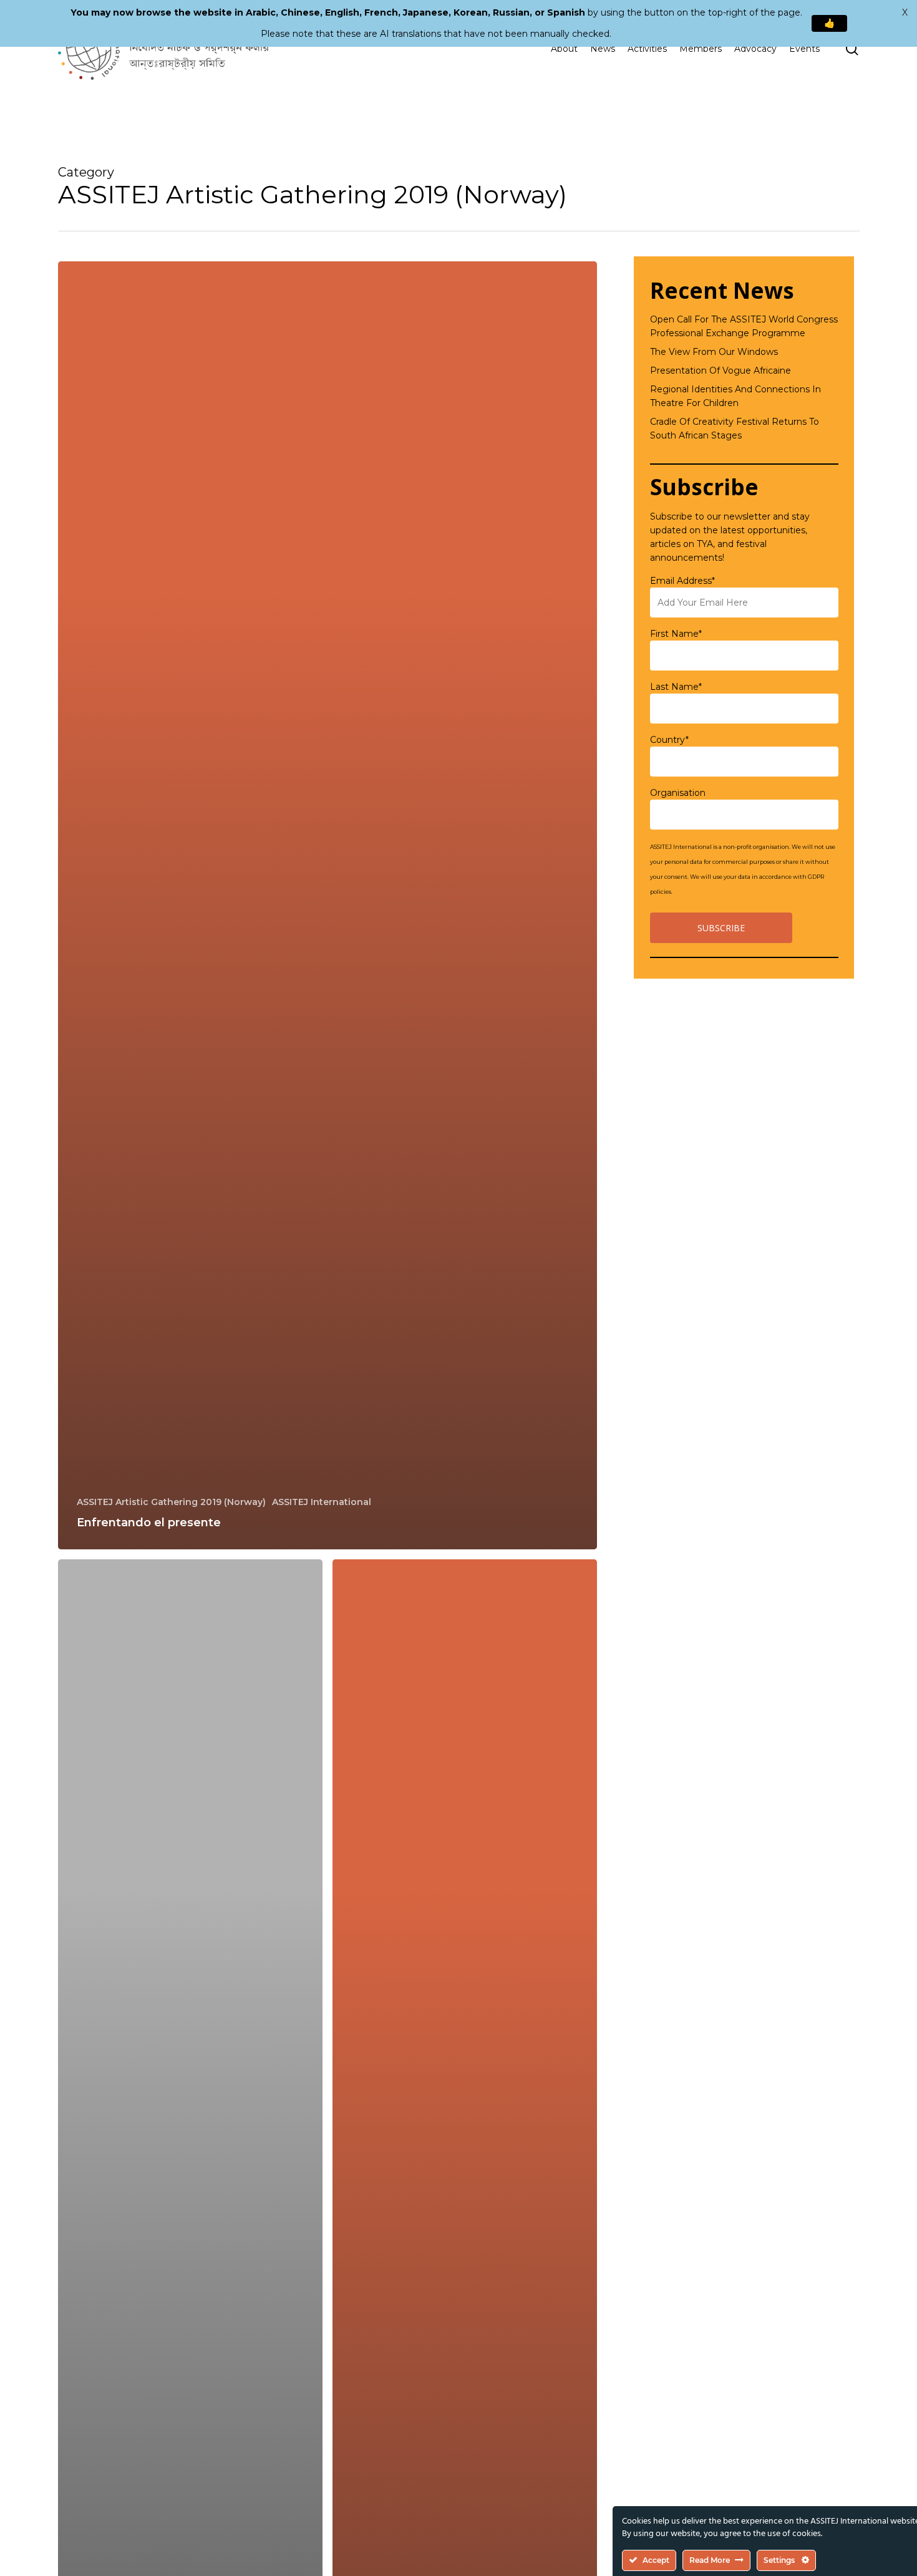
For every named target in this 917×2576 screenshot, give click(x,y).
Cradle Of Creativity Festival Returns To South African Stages (735, 429)
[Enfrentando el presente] (327, 905)
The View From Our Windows (714, 352)
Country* (669, 740)
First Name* (676, 634)
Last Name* (676, 687)
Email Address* (682, 581)
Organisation (678, 793)
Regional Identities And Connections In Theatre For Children (735, 396)
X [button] (905, 12)
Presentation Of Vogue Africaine (720, 370)
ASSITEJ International (322, 1502)
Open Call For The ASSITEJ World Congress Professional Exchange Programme (744, 326)
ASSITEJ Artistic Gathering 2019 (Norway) (171, 1502)
